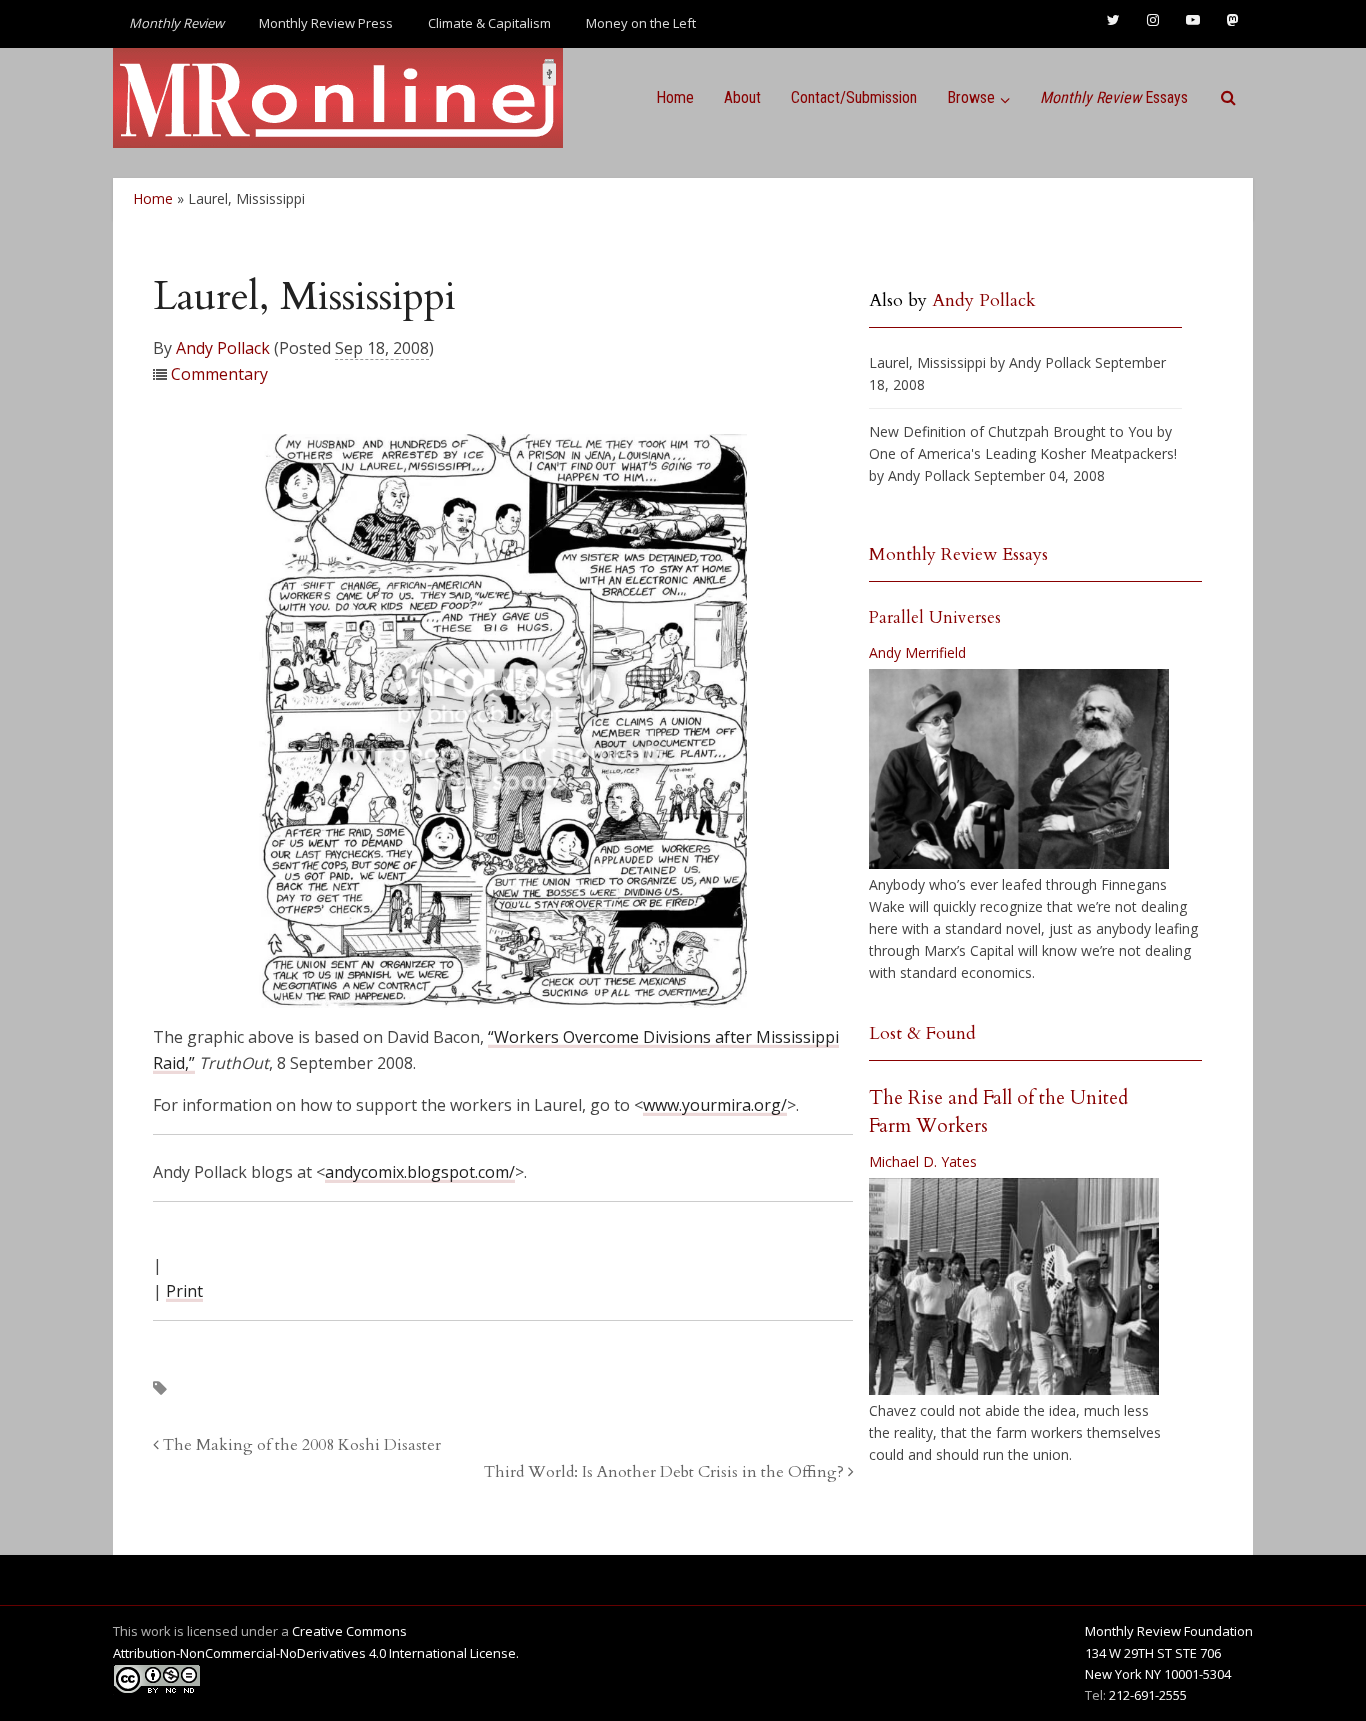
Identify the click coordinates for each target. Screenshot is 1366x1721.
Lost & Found (922, 1033)
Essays (1114, 97)
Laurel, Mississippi (927, 362)
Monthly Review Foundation (1169, 1631)
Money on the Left (641, 23)
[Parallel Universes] (1019, 769)
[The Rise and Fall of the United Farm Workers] (1014, 1287)
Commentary (219, 374)
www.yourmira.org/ (715, 1105)
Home (675, 97)
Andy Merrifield (917, 652)
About (742, 97)
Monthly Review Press (326, 23)
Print (184, 1291)
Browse (971, 97)
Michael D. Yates (923, 1161)
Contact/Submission (854, 97)
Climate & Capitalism (489, 23)
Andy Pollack (223, 348)
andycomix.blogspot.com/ (420, 1172)
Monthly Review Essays (958, 554)
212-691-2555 (1148, 1695)
